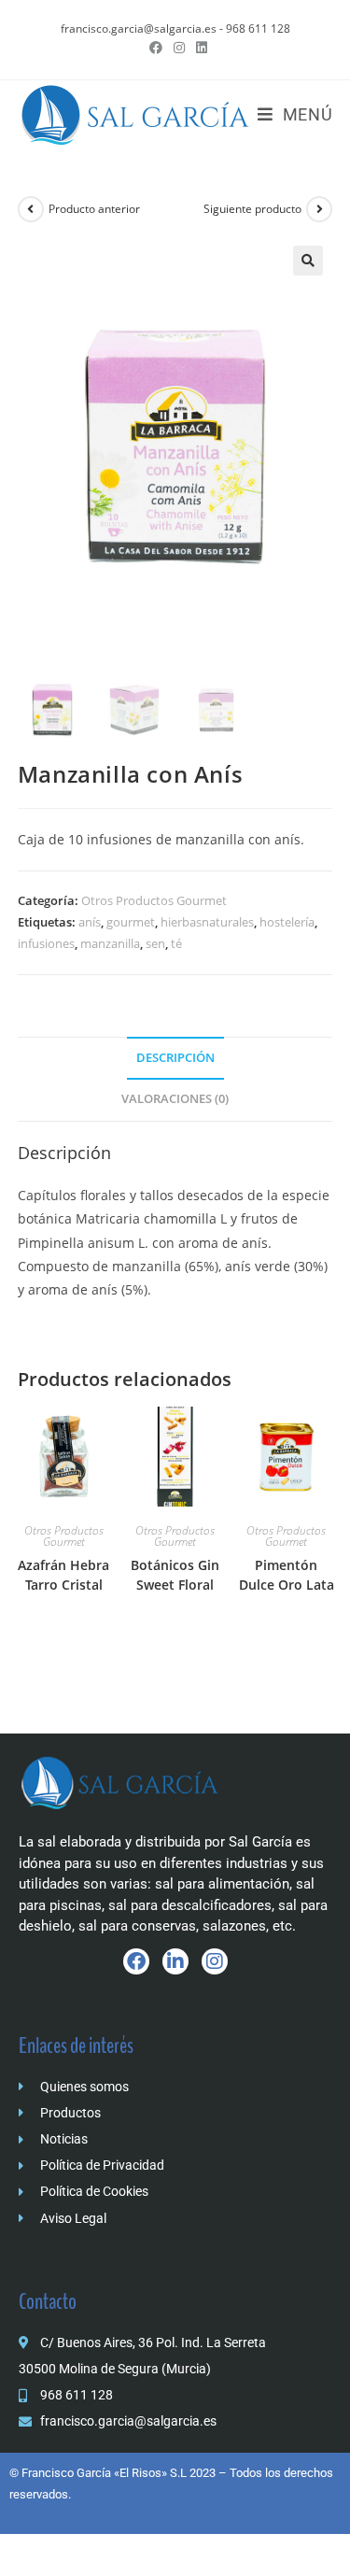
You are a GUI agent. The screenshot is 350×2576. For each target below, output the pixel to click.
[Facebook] (136, 1961)
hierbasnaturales (207, 922)
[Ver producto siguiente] (319, 209)
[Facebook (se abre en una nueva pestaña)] (156, 48)
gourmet (131, 922)
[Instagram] (215, 1961)
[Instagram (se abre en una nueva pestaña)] (179, 48)
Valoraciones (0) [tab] (175, 1099)
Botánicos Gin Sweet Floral (175, 1575)
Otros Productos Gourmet (154, 900)
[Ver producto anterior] (31, 209)
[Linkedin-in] (175, 1961)
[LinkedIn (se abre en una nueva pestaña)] (199, 48)
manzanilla (110, 943)
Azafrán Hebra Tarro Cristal (63, 1575)
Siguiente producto (252, 209)
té (176, 943)
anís (90, 922)
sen (155, 943)
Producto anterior (94, 209)
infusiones (46, 943)
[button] (308, 261)
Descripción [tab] (175, 1058)
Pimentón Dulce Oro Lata (287, 1575)
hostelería (287, 922)
